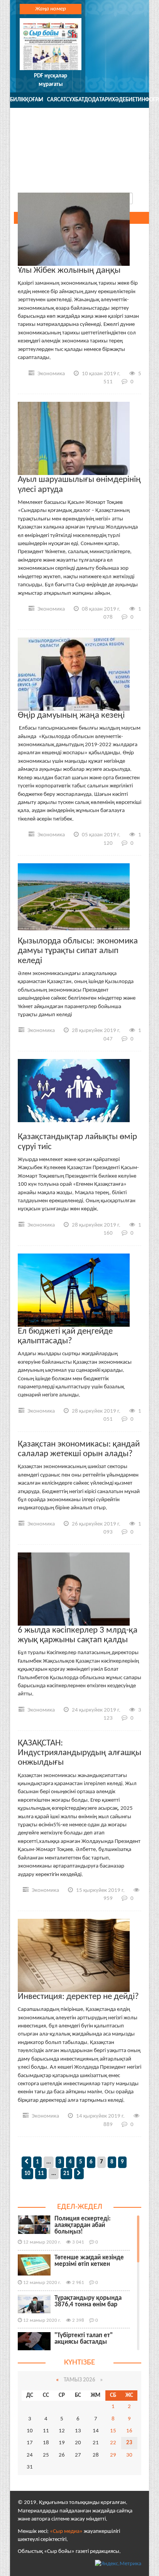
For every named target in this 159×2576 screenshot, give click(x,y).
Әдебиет (126, 100)
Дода (92, 100)
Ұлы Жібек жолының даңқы (69, 271)
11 (41, 2174)
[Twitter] (69, 178)
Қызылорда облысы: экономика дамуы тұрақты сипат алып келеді (78, 951)
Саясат (57, 100)
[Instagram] (121, 178)
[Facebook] (86, 178)
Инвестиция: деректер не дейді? (78, 1997)
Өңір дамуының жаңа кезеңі (71, 716)
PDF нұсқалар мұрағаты (51, 80)
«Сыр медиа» (66, 2532)
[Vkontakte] (104, 178)
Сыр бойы (79, 138)
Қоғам (34, 100)
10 (27, 2174)
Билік (18, 100)
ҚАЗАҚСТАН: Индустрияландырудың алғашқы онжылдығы (79, 1753)
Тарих (107, 100)
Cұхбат (75, 100)
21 (66, 2174)
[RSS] (138, 178)
